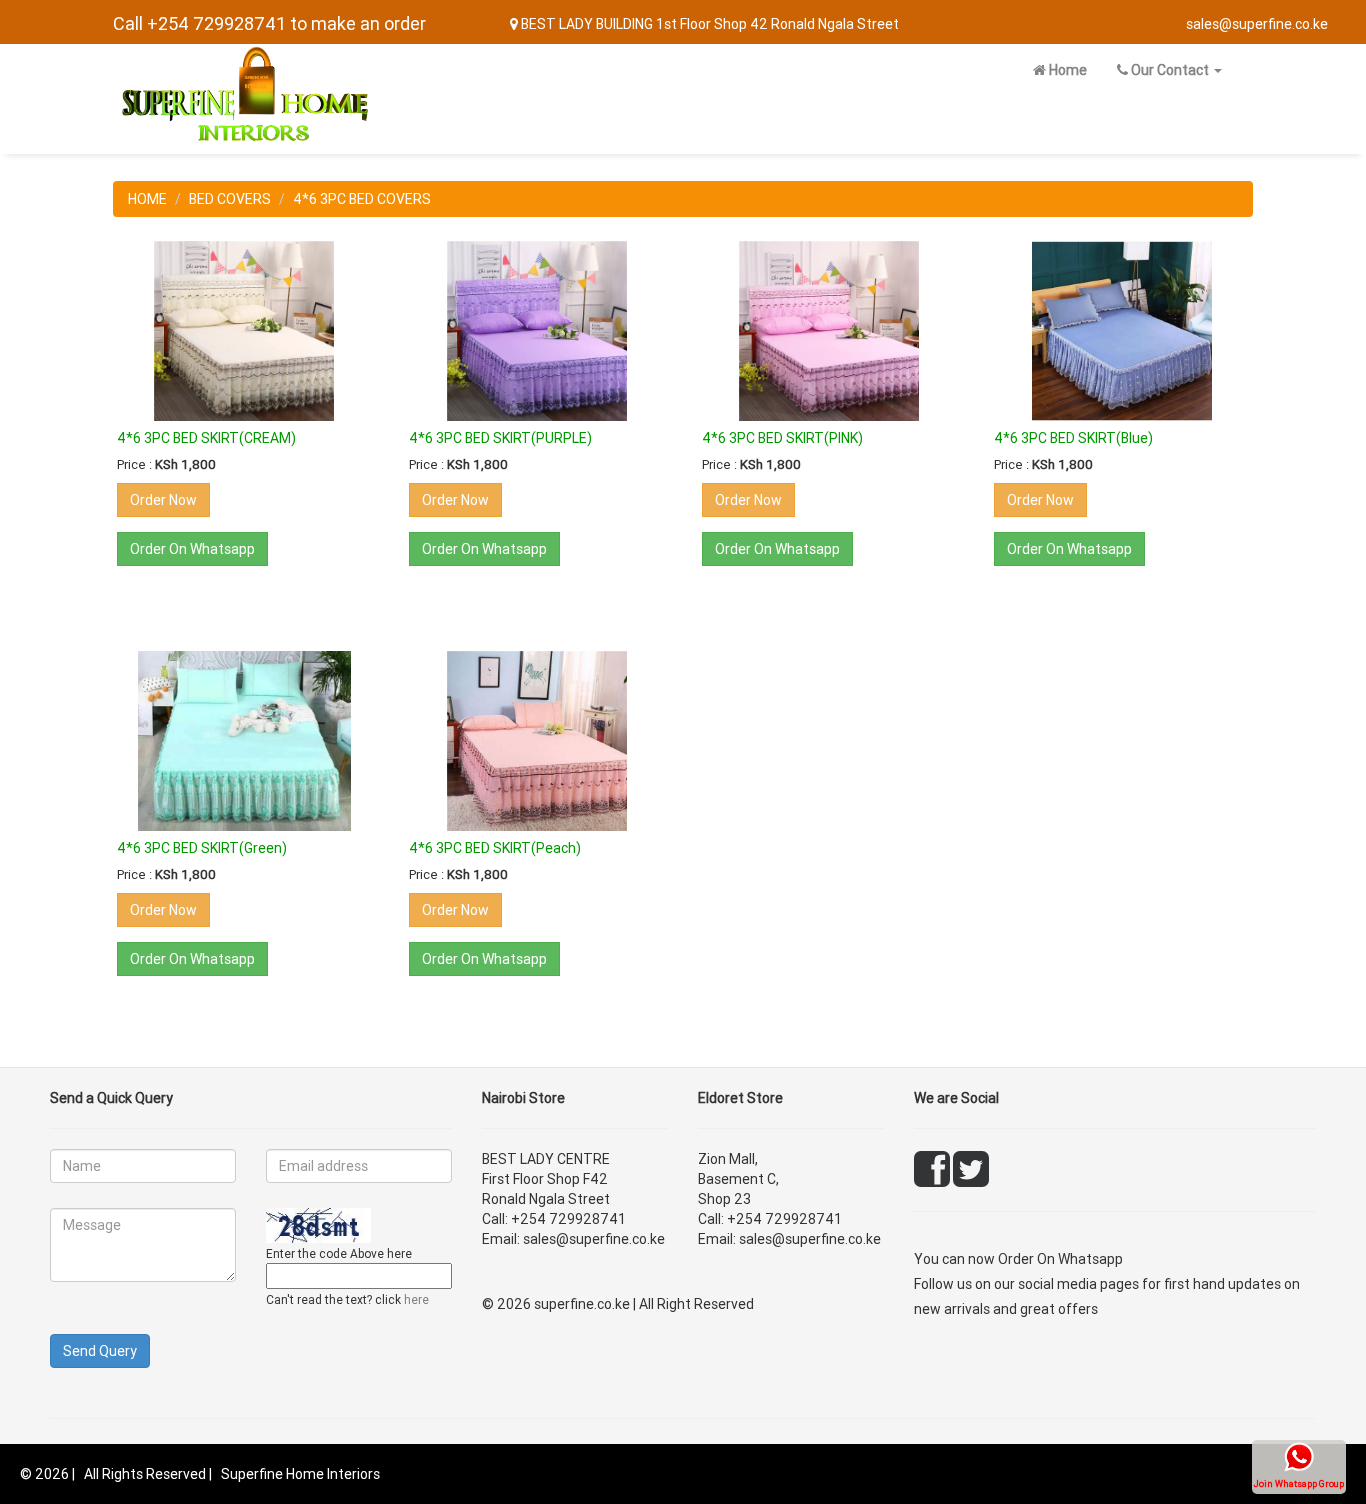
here (416, 1299)
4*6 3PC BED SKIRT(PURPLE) (500, 438)
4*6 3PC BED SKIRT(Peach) (495, 848)
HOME (147, 199)
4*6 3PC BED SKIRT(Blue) (1073, 438)
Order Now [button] (163, 500)
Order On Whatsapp (1060, 1259)
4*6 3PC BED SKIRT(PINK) (782, 438)
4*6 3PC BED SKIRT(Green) (202, 848)
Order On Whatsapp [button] (192, 549)
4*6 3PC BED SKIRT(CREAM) (206, 438)
